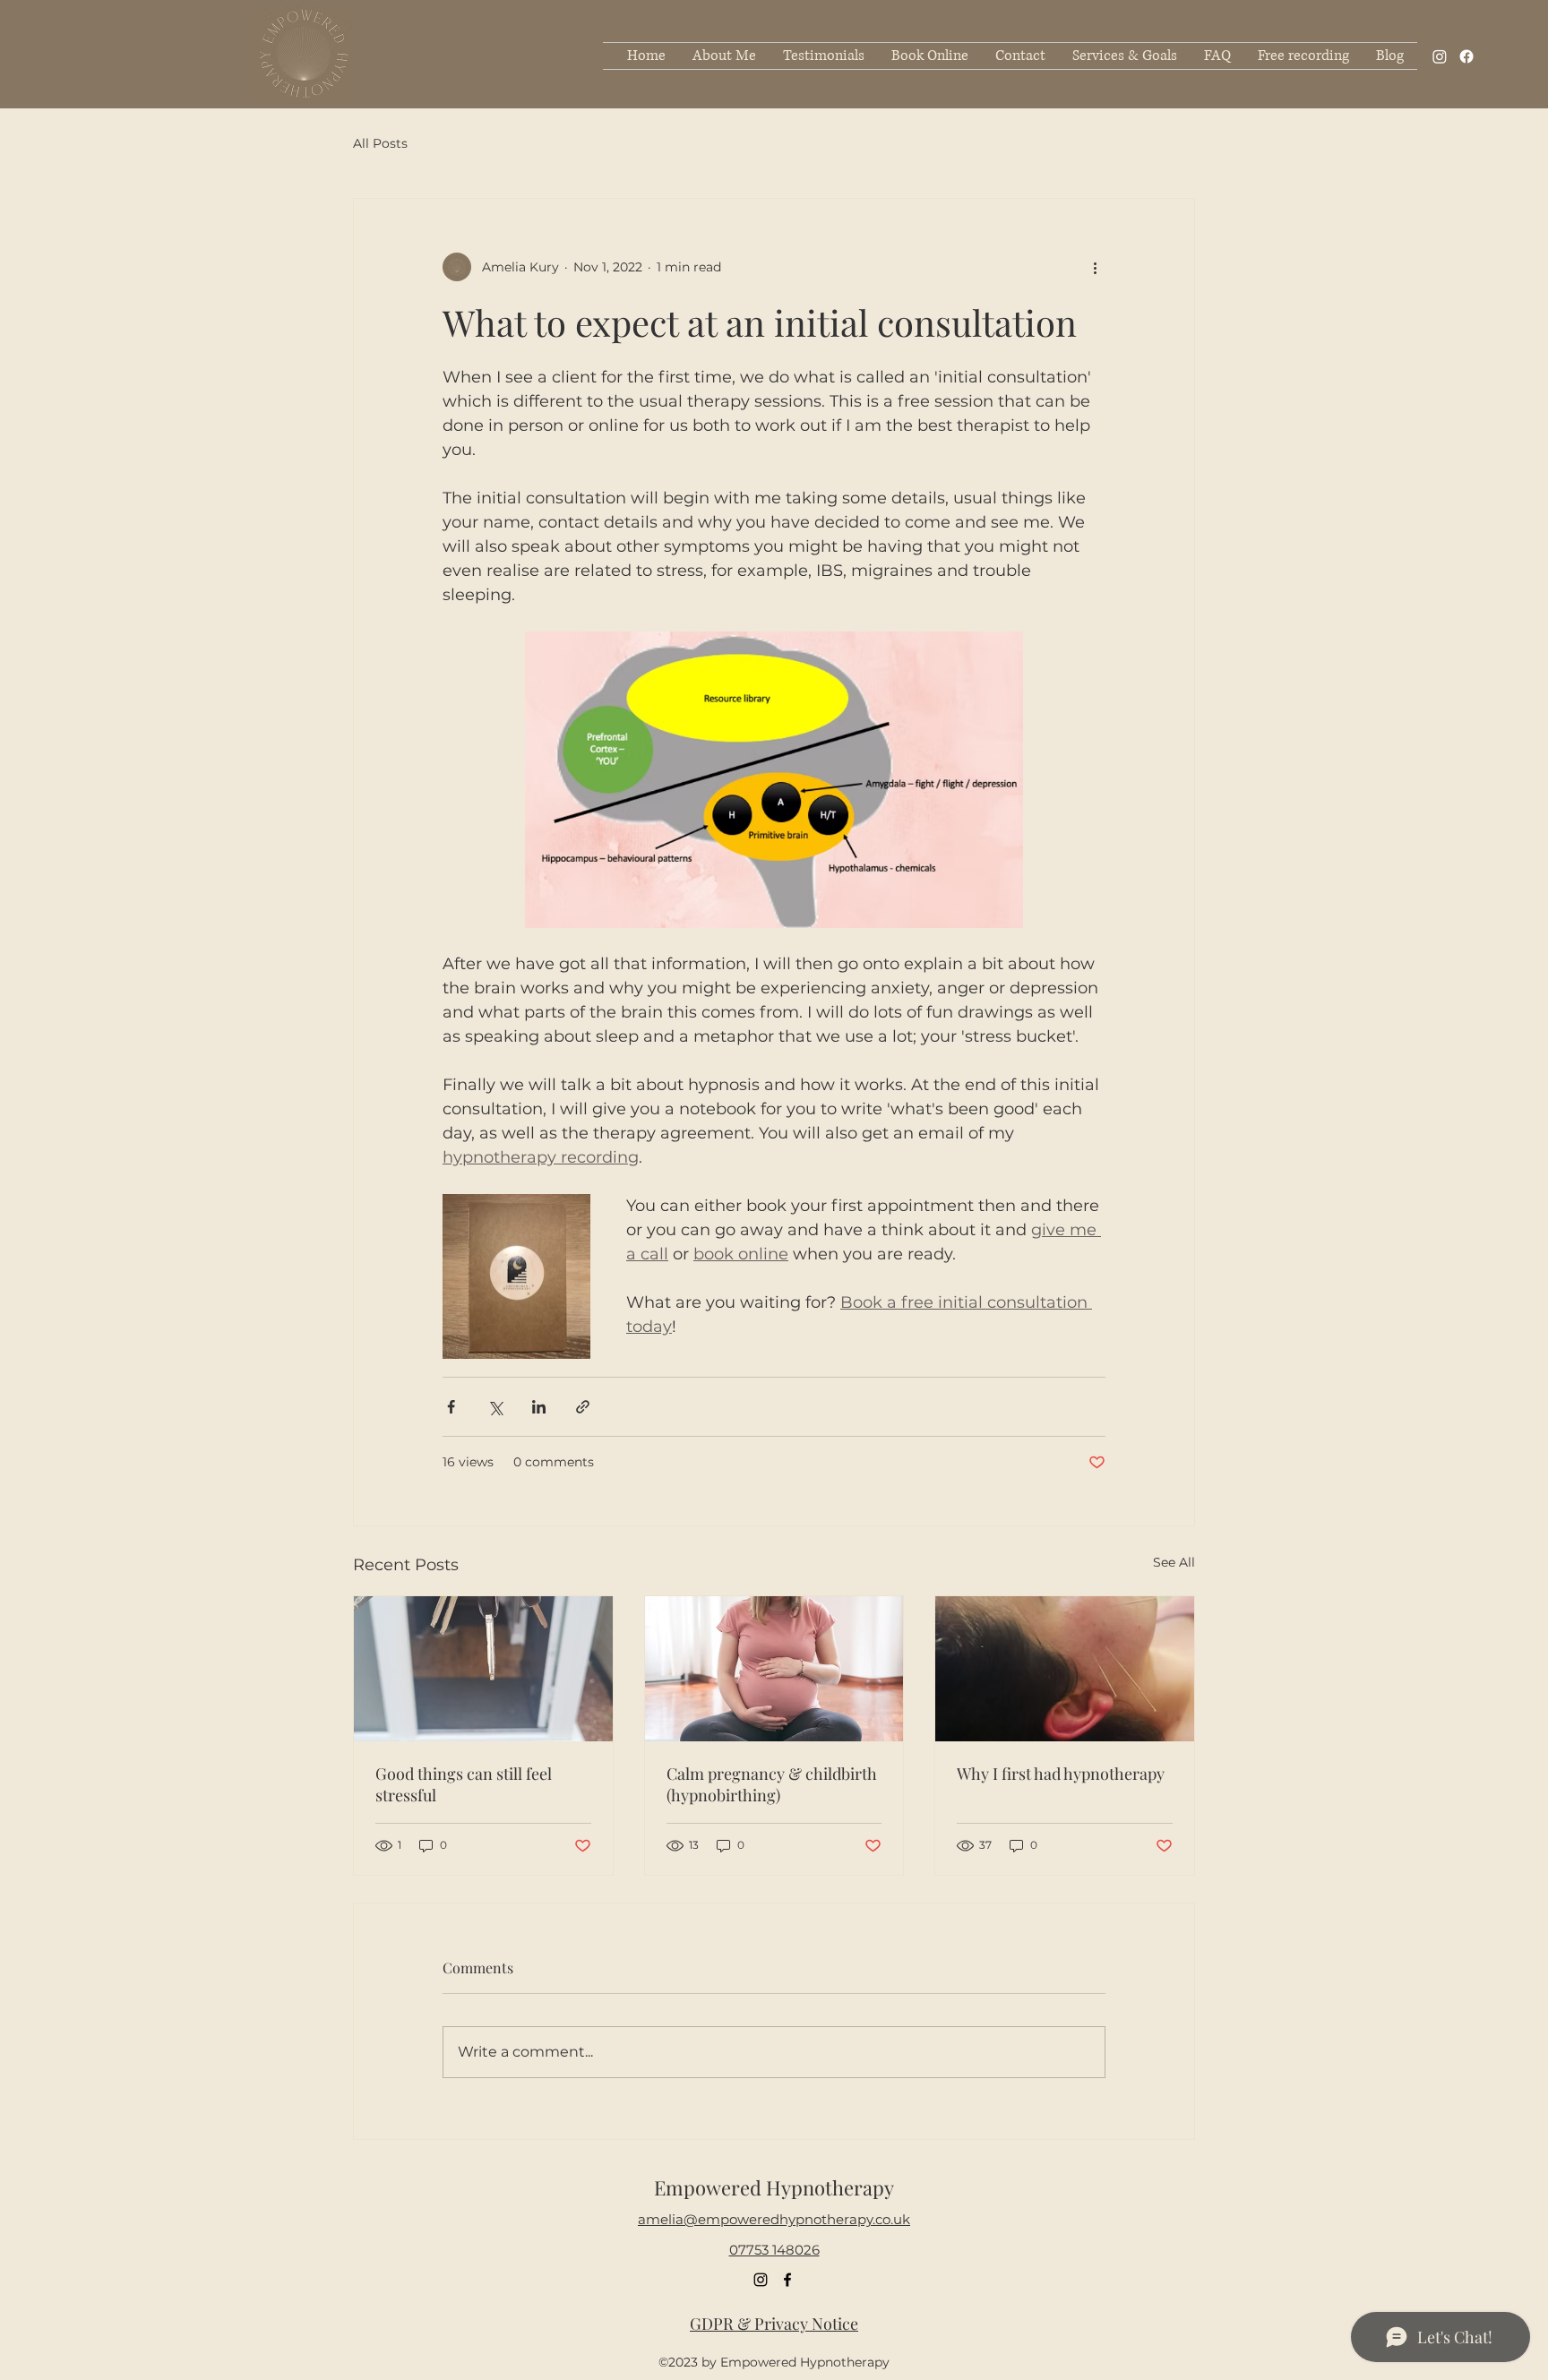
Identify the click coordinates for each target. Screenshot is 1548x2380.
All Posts (380, 143)
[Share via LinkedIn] (539, 1407)
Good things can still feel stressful (464, 1784)
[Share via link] (583, 1407)
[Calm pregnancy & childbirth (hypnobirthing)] (774, 1669)
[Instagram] (1440, 56)
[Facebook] (1466, 56)
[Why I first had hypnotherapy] (1065, 1669)
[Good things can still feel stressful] (483, 1669)
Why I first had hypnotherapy (1061, 1774)
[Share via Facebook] (451, 1407)
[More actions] (1095, 267)
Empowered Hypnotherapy (774, 2187)
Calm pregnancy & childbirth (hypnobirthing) (772, 1784)
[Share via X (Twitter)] (495, 1407)
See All (1174, 1562)
